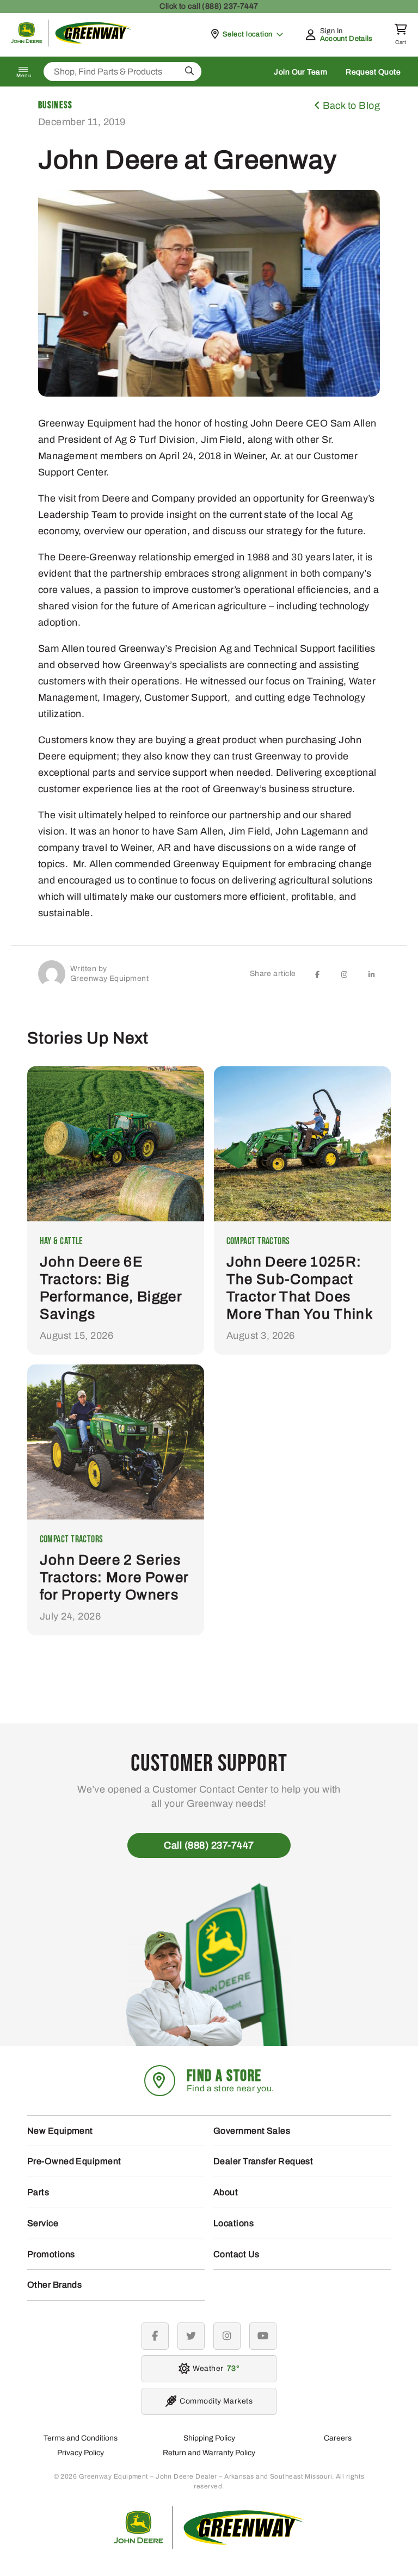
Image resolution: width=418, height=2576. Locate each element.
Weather (214, 2368)
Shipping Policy (209, 2438)
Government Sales (252, 2131)
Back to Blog (350, 106)
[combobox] (122, 72)
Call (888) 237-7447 (209, 1845)
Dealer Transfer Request (263, 2161)
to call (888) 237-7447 (209, 6)
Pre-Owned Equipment (74, 2161)
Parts (38, 2192)
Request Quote (373, 72)
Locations (233, 2223)
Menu (24, 76)
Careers (338, 2438)
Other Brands (54, 2285)
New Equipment (60, 2131)
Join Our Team (300, 72)
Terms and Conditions (81, 2438)
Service (43, 2223)
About (226, 2192)
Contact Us (236, 2254)
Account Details (346, 39)
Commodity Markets (216, 2401)
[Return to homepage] (71, 44)
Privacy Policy (81, 2453)
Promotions (51, 2254)
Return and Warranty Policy (209, 2453)
